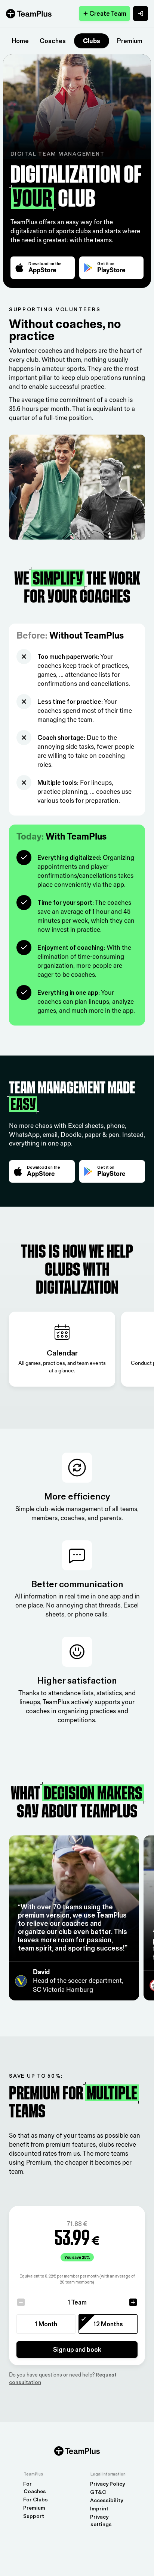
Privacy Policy (107, 2484)
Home (20, 41)
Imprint (99, 2509)
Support (34, 2516)
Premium (130, 41)
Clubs (92, 41)
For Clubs (36, 2500)
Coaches (53, 41)
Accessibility (107, 2500)
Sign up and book (77, 2350)
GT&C (98, 2492)
